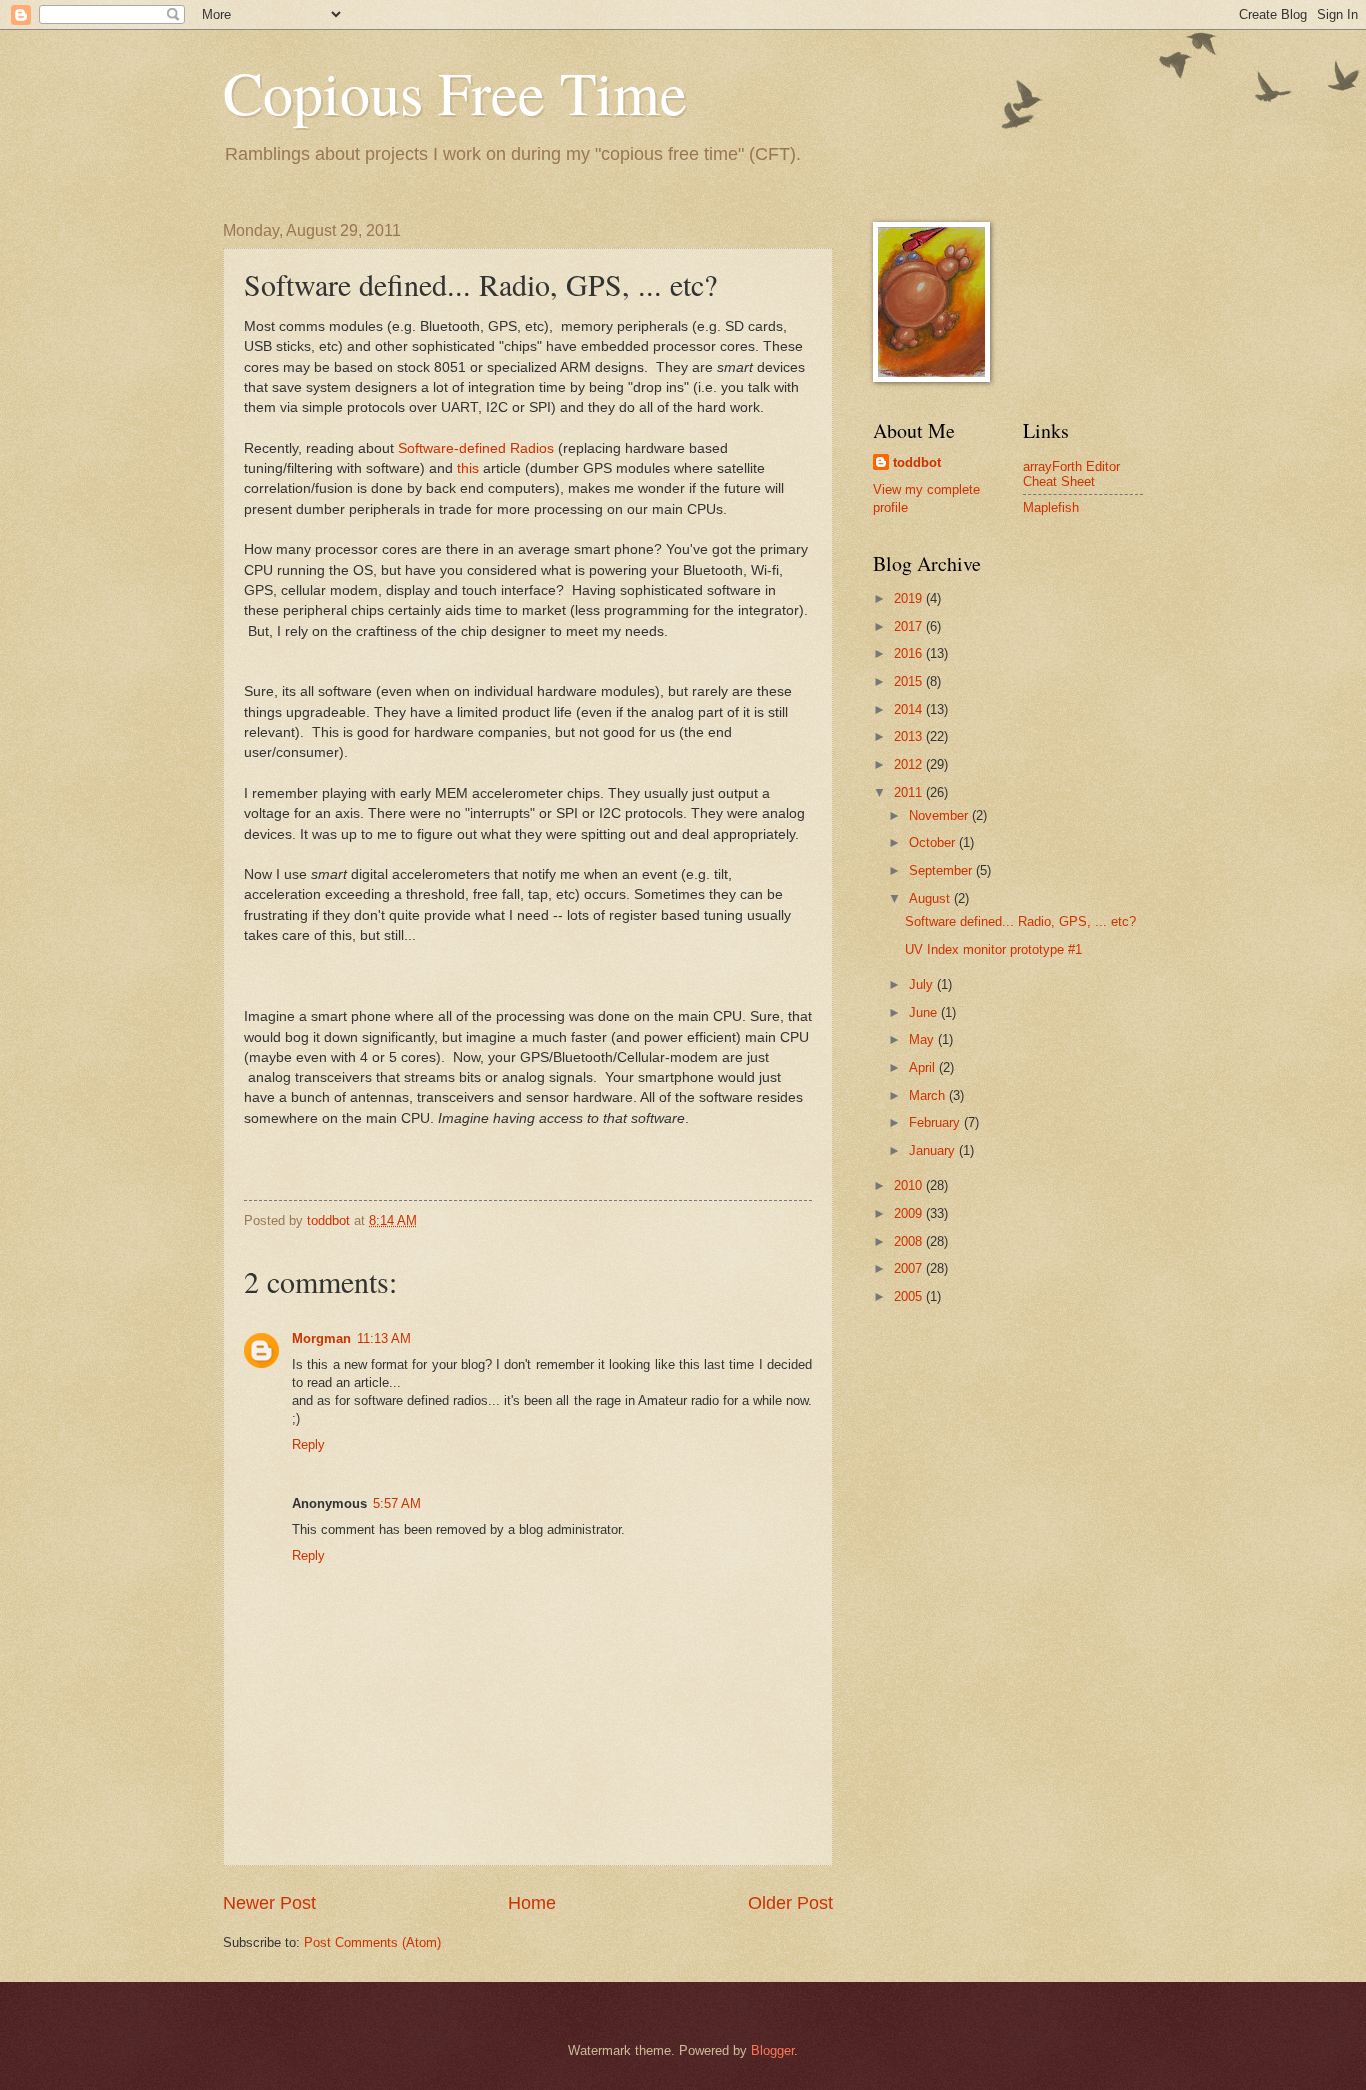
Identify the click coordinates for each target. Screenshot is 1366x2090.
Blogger (772, 2050)
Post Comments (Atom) (372, 1942)
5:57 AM (397, 1503)
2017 (910, 626)
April (924, 1067)
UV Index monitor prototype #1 (993, 949)
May (923, 1039)
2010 (910, 1185)
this (468, 468)
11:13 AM (384, 1338)
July (923, 984)
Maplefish (1051, 507)
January (934, 1150)
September (942, 870)
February (936, 1122)
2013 (910, 736)
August (931, 898)
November (940, 815)
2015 (910, 681)
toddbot (917, 462)
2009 (910, 1213)
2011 (910, 792)
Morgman (321, 1338)
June (925, 1012)
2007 (910, 1268)
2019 (910, 598)
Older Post (790, 1903)
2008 (910, 1241)
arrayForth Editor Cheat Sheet (1071, 474)
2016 (910, 653)
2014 (910, 709)
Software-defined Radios (476, 448)
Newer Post (269, 1903)
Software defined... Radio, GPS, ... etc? (1020, 921)
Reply (308, 1444)
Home (532, 1903)
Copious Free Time (455, 92)
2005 (910, 1296)
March (929, 1095)
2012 (910, 764)
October (934, 842)
